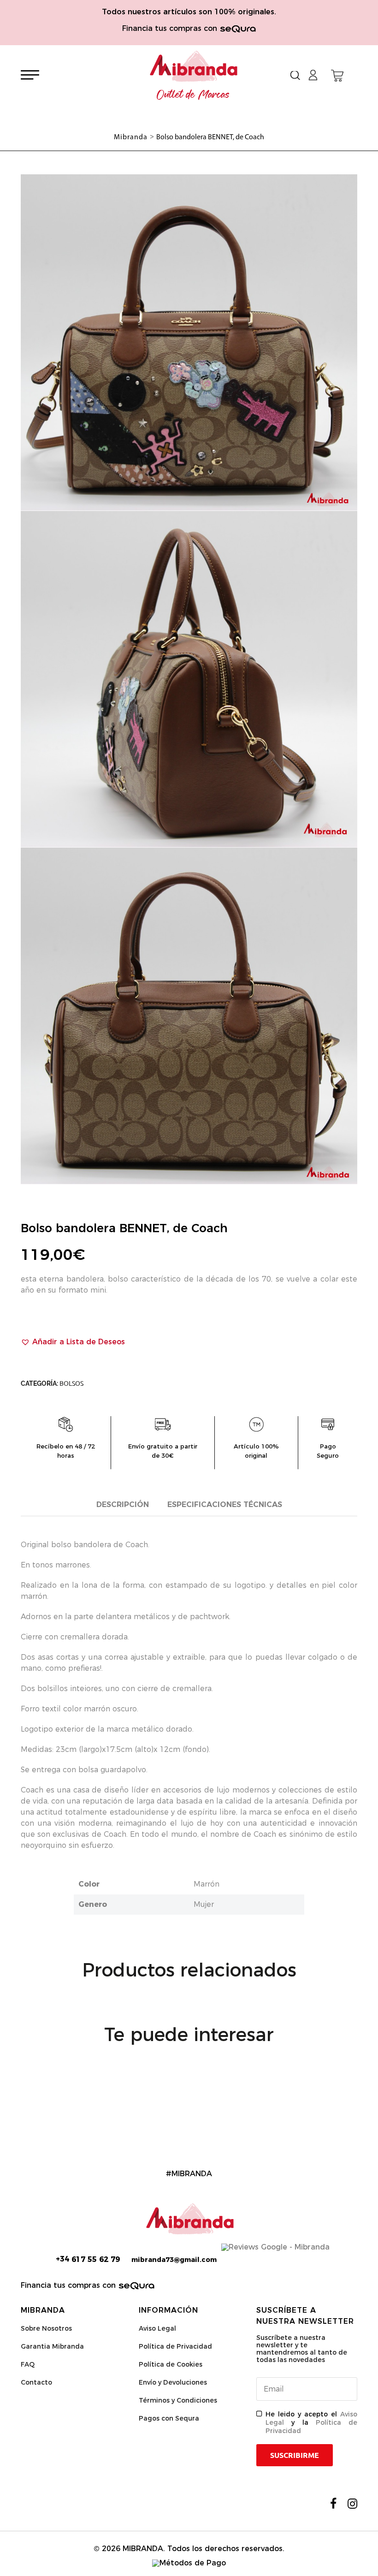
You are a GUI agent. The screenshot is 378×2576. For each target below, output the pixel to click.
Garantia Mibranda (52, 2346)
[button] (73, 1342)
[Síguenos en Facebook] (333, 2504)
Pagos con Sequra (169, 2418)
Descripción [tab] (123, 1505)
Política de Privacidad (175, 2346)
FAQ (28, 2364)
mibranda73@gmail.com (174, 2260)
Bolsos (71, 1383)
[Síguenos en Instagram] (352, 2504)
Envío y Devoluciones (173, 2382)
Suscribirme (295, 2455)
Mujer (204, 1904)
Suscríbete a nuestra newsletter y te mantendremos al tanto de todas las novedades (302, 2349)
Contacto (36, 2382)
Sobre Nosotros (46, 2328)
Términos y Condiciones (178, 2400)
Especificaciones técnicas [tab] (225, 1505)
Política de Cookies (171, 2364)
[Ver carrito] (337, 76)
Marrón (207, 1884)
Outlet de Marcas (193, 95)
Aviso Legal (157, 2328)
